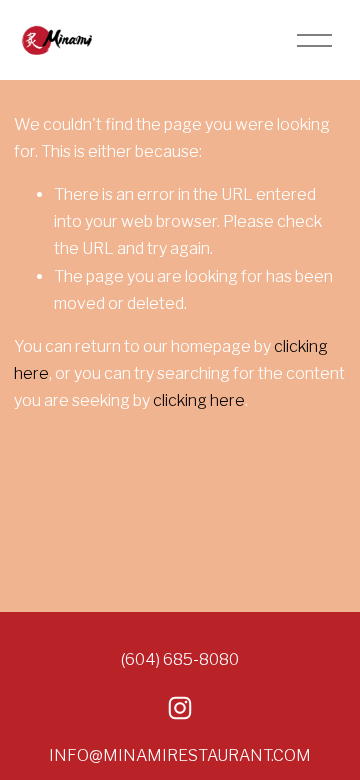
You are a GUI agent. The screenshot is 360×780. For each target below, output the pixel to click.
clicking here (199, 400)
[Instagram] (180, 708)
